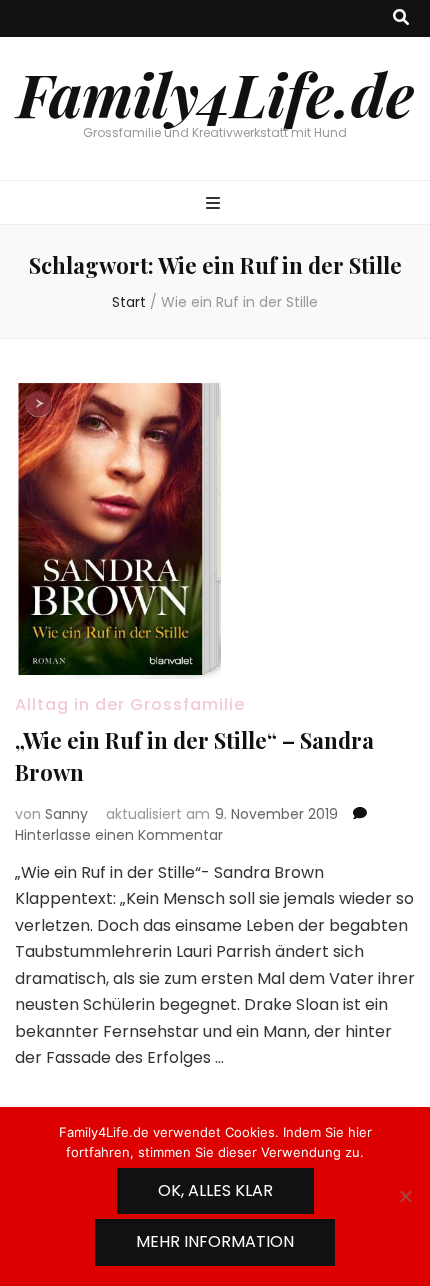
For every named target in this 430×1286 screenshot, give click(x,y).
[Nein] (405, 1196)
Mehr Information (215, 1241)
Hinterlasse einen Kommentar (119, 835)
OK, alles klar (215, 1190)
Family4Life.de (215, 93)
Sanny (66, 814)
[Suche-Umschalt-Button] (401, 18)
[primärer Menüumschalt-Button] (215, 204)
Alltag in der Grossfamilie (130, 704)
